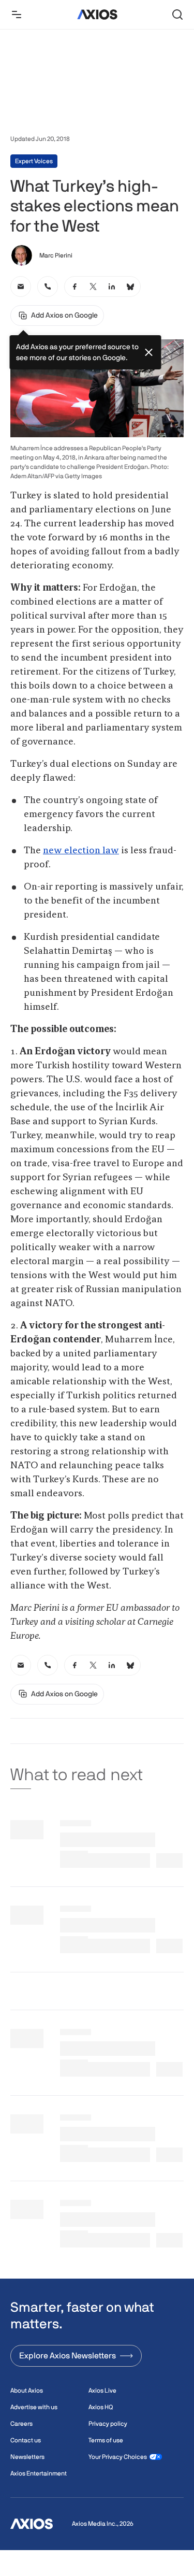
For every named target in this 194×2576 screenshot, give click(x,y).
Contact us (26, 2440)
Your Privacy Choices (118, 2457)
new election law (81, 851)
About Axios (27, 2391)
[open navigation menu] (17, 15)
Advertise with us (34, 2407)
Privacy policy (108, 2424)
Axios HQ (101, 2407)
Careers (21, 2424)
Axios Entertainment (39, 2473)
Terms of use (106, 2440)
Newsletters (27, 2457)
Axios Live (102, 2391)
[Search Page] (177, 15)
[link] (21, 287)
